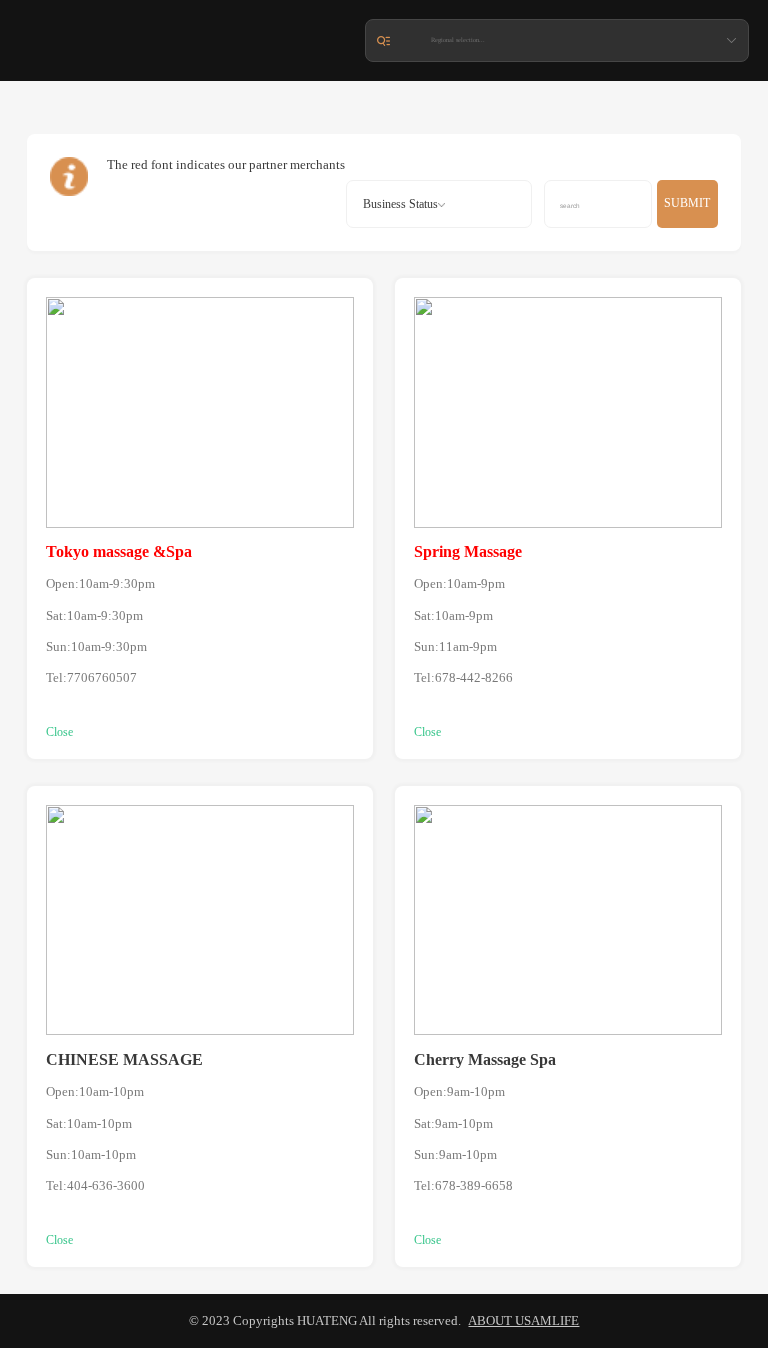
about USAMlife (523, 1320)
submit (687, 203)
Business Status (400, 204)
